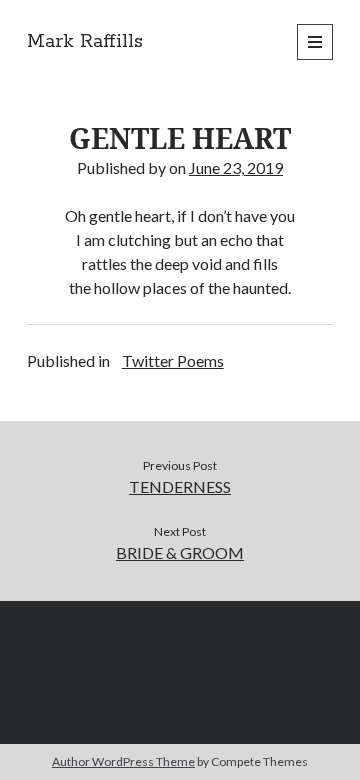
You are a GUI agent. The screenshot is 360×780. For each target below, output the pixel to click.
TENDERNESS (180, 486)
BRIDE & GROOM (180, 552)
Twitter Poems (173, 360)
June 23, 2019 (236, 167)
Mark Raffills (85, 42)
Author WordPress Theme (123, 761)
